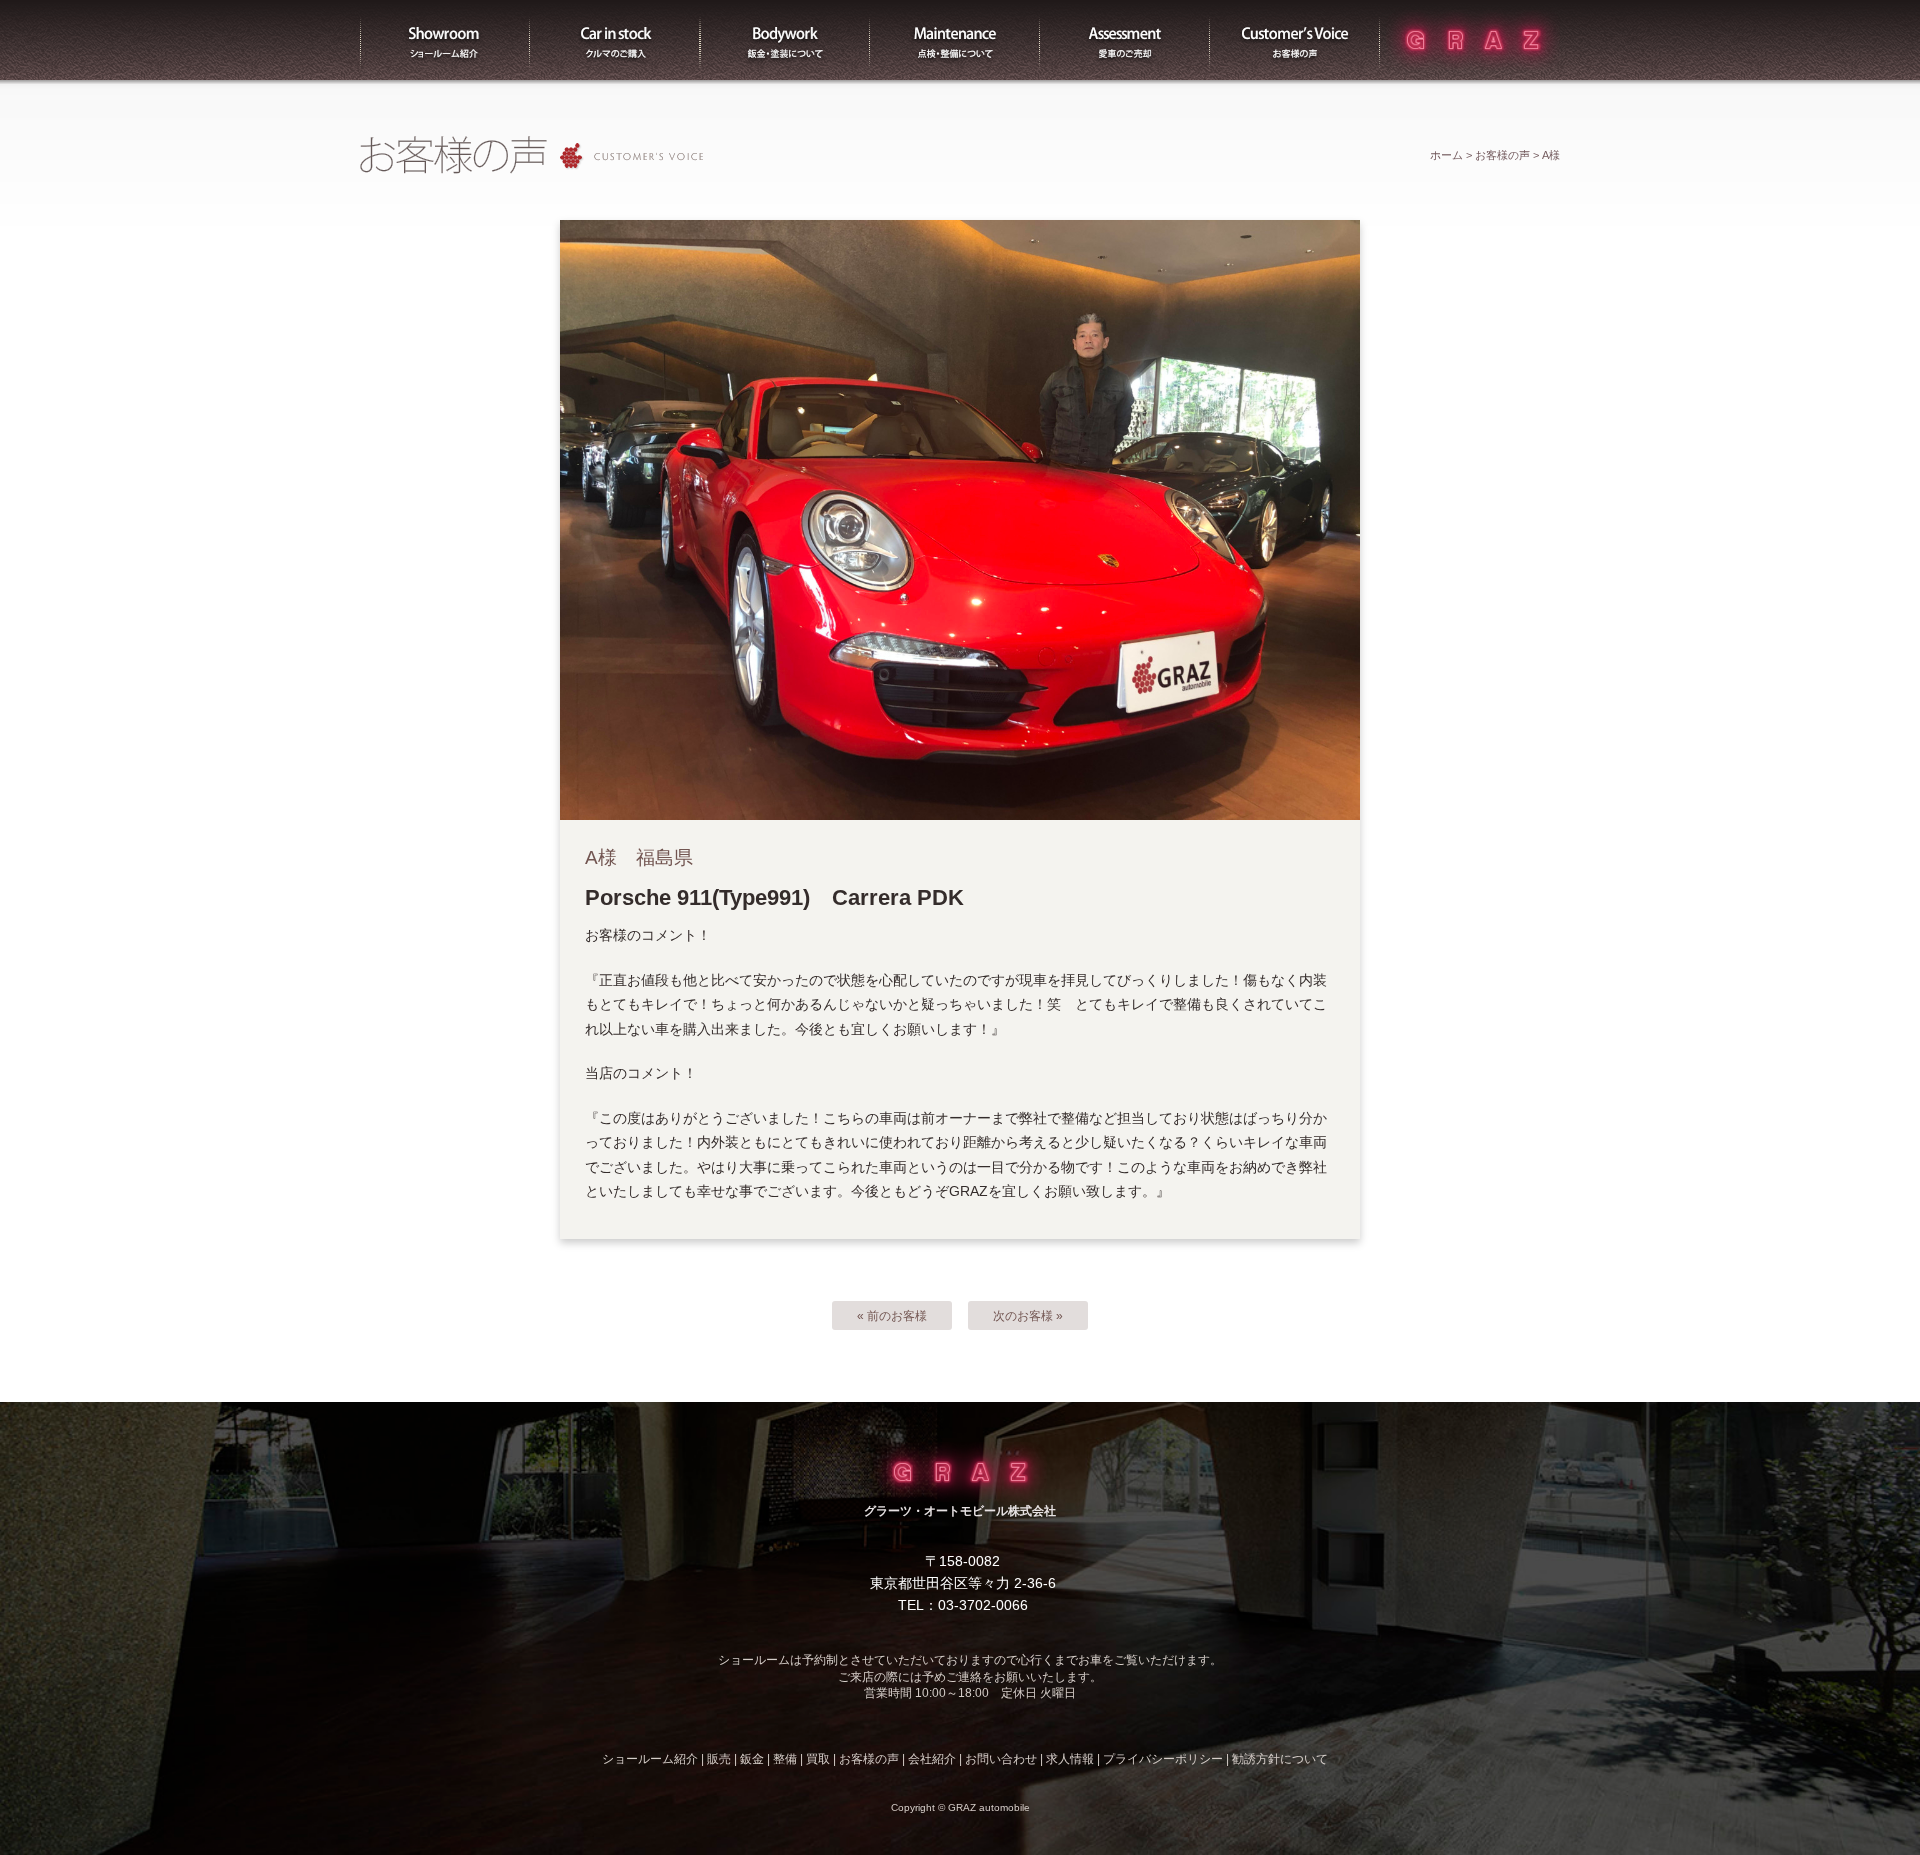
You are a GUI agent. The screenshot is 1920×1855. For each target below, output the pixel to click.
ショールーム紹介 (445, 40)
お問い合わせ (1001, 1759)
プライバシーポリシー (1163, 1759)
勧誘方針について (1280, 1759)
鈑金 (752, 1759)
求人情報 (1070, 1759)
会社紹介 (932, 1759)
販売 (615, 40)
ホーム (1446, 155)
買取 (1125, 40)
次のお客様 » (1028, 1316)
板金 (785, 40)
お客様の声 (1295, 40)
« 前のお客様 (892, 1316)
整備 (955, 40)
